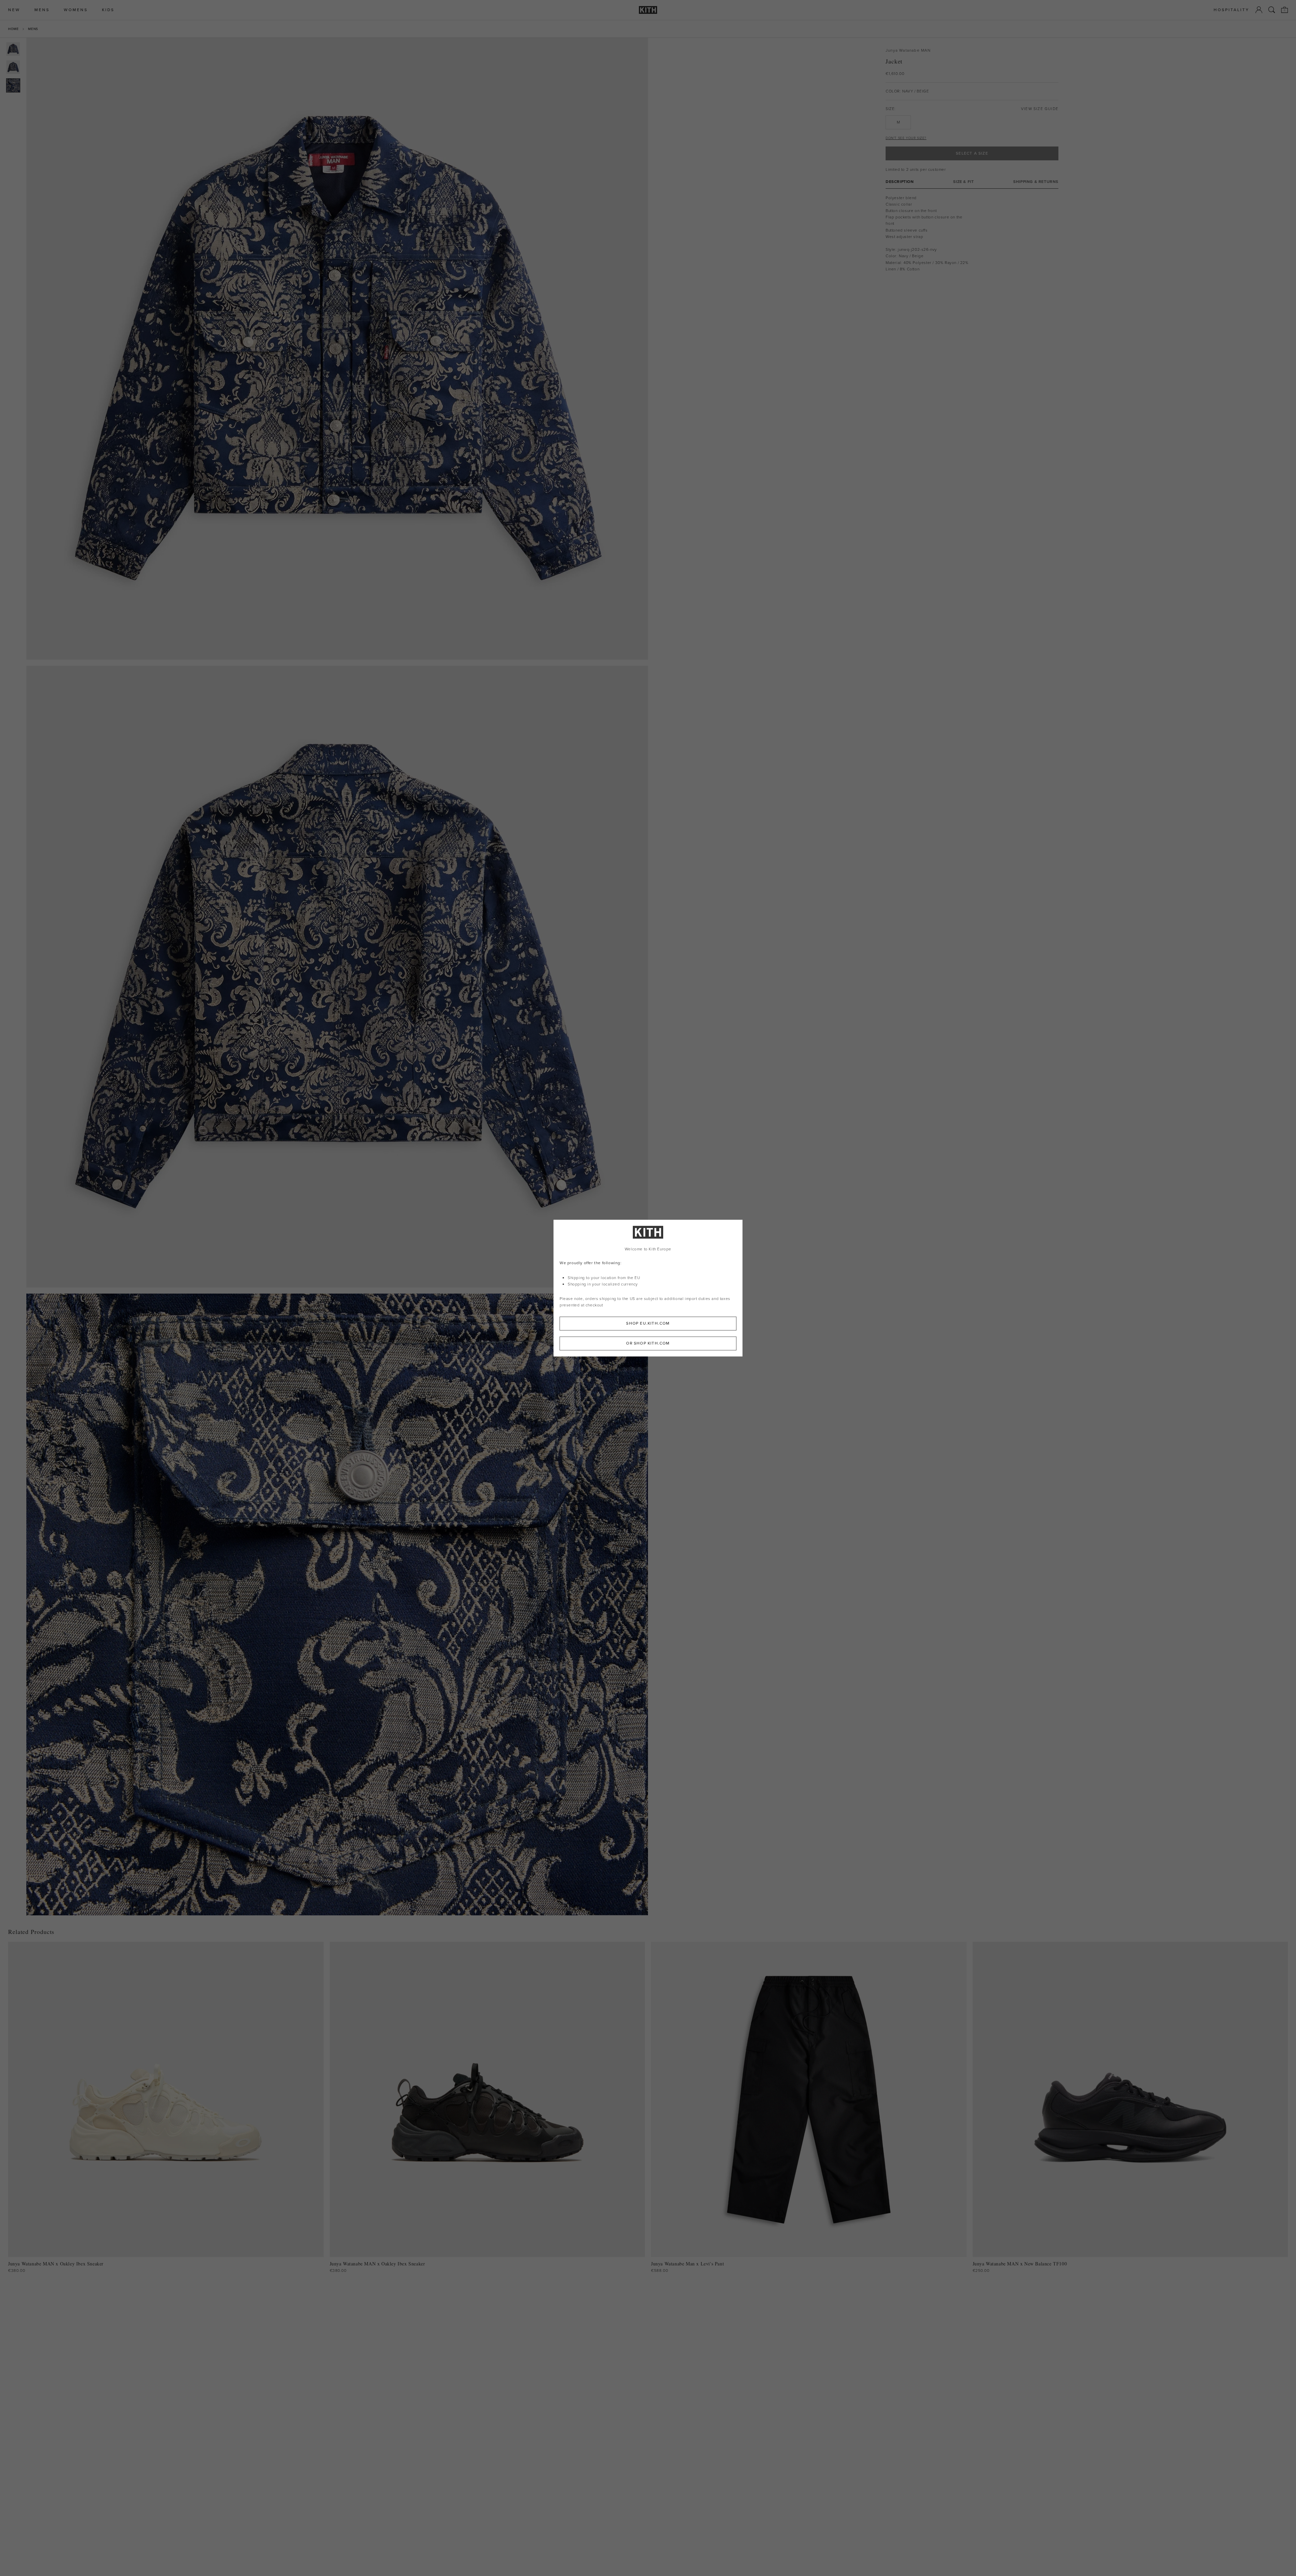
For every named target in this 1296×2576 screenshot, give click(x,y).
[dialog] (648, 1288)
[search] (1272, 10)
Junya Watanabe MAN (908, 50)
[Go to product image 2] (13, 67)
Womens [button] (76, 10)
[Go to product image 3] (13, 85)
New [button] (14, 10)
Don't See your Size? (906, 138)
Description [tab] (900, 181)
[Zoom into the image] (337, 349)
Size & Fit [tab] (963, 181)
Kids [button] (108, 10)
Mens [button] (42, 10)
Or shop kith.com (648, 1343)
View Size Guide (1040, 109)
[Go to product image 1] (13, 49)
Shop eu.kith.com (648, 1323)
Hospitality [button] (1232, 10)
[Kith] (648, 10)
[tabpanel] (972, 233)
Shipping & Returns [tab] (1036, 181)
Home (13, 29)
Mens (33, 29)
